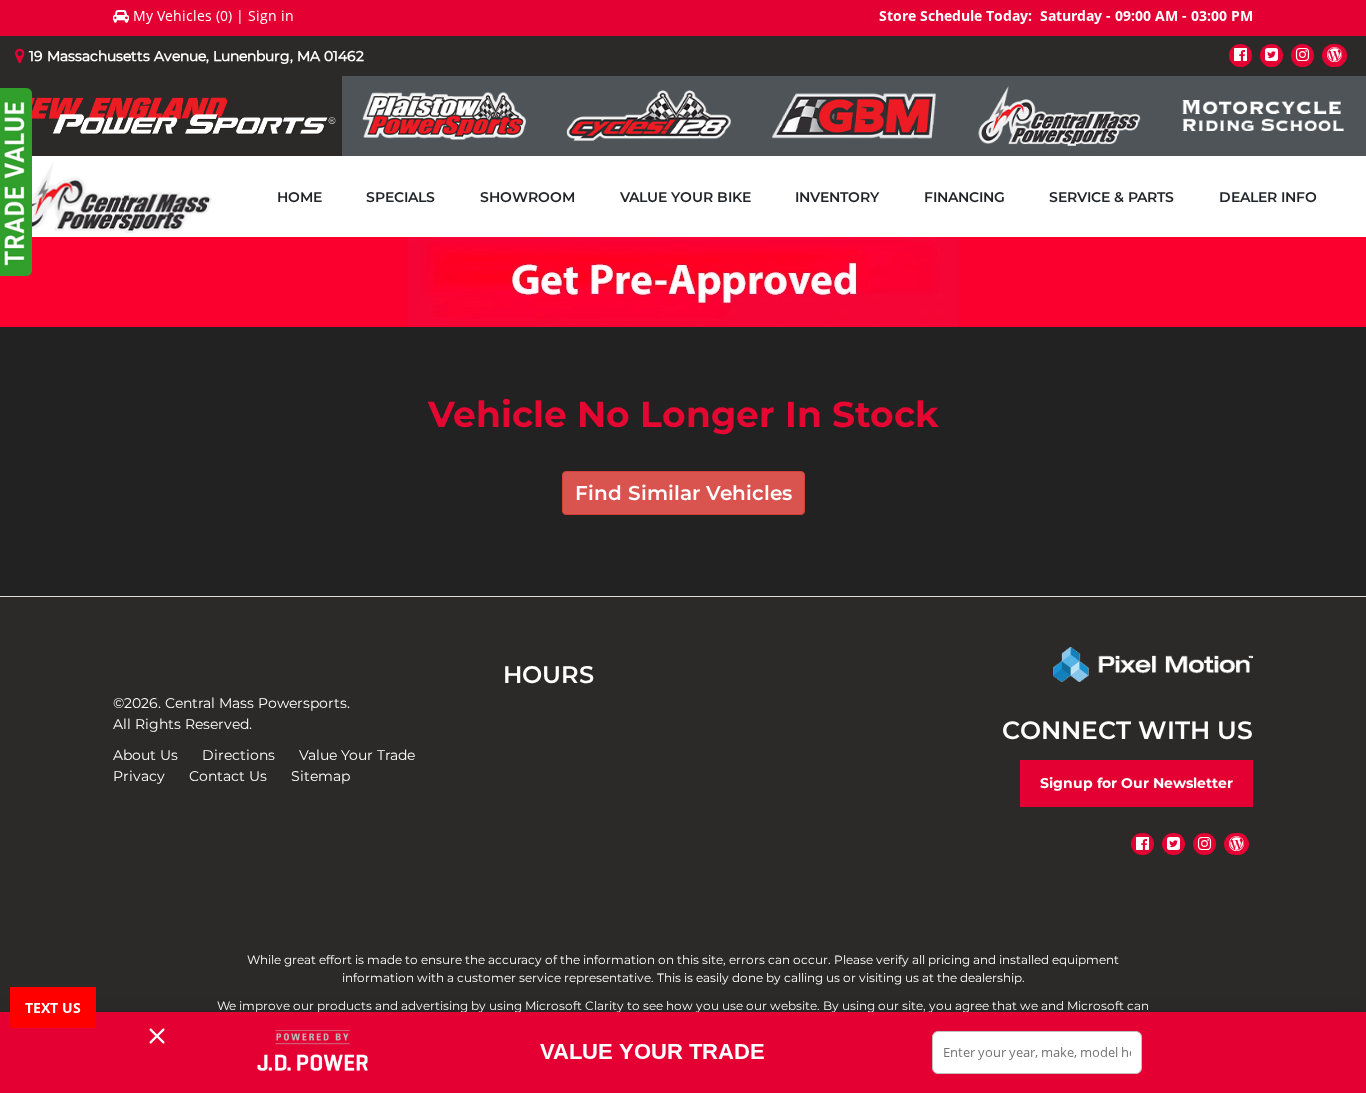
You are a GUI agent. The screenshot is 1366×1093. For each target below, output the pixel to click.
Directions (238, 755)
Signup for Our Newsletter (1136, 783)
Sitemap (320, 776)
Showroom (527, 197)
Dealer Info (1268, 197)
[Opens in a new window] (1240, 54)
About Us (145, 755)
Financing (964, 197)
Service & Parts (1111, 197)
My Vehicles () (182, 15)
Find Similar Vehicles (683, 493)
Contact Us (228, 776)
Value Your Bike (685, 197)
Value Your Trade (357, 755)
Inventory (837, 197)
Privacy (139, 776)
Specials (400, 197)
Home (299, 197)
